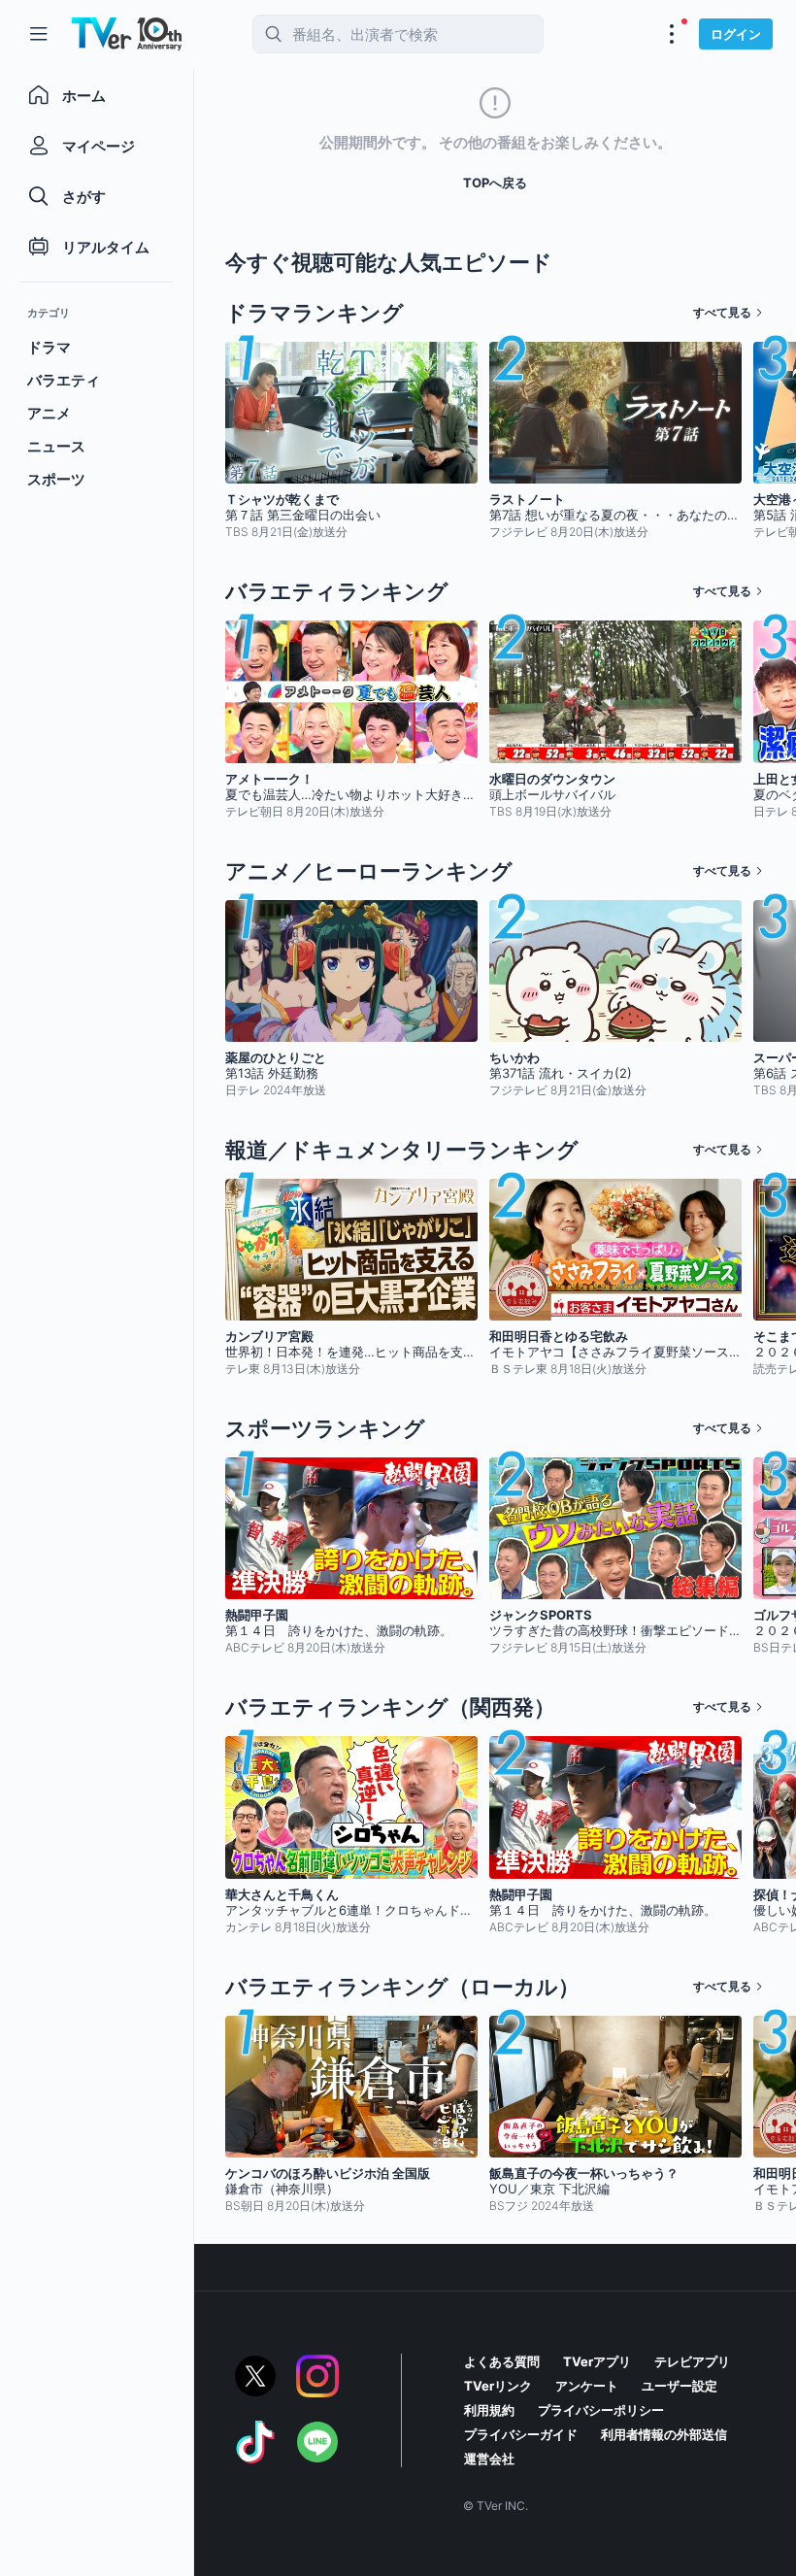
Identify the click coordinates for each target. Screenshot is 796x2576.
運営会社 (489, 2459)
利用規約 (489, 2410)
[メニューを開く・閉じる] (672, 34)
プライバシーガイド (521, 2434)
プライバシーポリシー (601, 2410)
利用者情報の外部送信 (664, 2434)
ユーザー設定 (680, 2386)
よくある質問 (502, 2361)
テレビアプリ (692, 2361)
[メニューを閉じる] (39, 34)
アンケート (587, 2386)
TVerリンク (498, 2386)
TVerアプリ (597, 2361)
